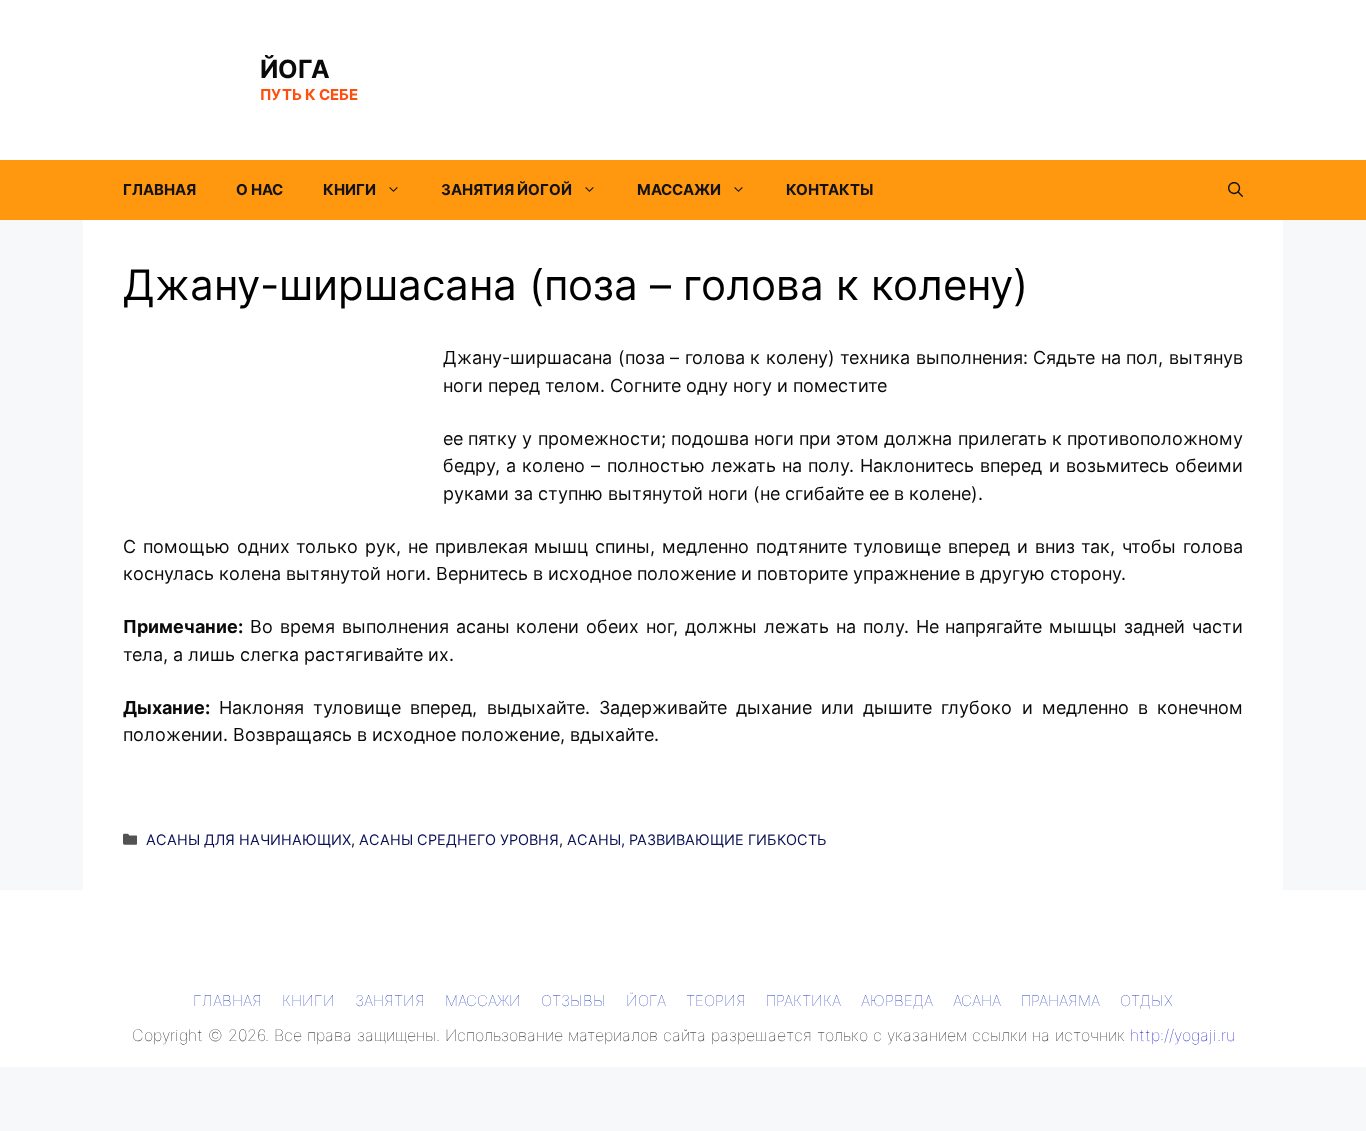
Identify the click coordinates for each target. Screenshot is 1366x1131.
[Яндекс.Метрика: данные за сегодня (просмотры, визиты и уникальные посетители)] (44, 1082)
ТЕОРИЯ (716, 1000)
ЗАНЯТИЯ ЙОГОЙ (506, 189)
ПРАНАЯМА (1060, 1000)
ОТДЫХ (1146, 1000)
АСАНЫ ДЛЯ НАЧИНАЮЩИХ (248, 839)
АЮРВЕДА (897, 1000)
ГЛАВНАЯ (159, 189)
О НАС (259, 189)
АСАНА (977, 1000)
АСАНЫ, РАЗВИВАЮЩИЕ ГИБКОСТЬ (696, 839)
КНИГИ (349, 189)
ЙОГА (295, 69)
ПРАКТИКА (803, 1000)
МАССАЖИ (679, 189)
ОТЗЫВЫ (573, 1000)
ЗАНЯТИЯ (390, 1000)
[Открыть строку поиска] (1235, 190)
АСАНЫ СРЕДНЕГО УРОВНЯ (459, 839)
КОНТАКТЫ (829, 189)
